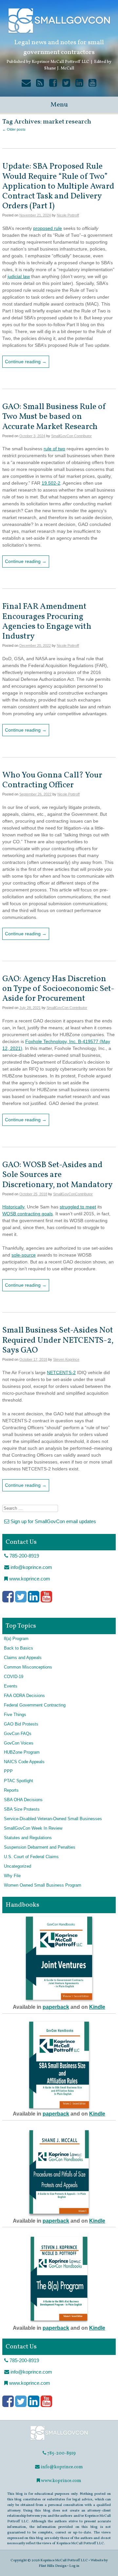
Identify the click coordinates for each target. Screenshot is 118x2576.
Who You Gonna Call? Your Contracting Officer (52, 780)
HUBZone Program (22, 1752)
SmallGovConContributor (73, 1194)
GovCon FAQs (18, 1734)
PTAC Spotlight (19, 1781)
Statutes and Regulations (28, 1838)
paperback (56, 2007)
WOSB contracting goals (28, 1214)
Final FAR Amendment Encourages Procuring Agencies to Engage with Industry (47, 622)
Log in (74, 2566)
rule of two (54, 449)
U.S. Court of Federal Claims (31, 1857)
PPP (8, 1771)
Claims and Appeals (23, 1658)
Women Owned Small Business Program (43, 1885)
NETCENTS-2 (61, 1372)
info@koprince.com (31, 1567)
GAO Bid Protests (21, 1724)
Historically (13, 1207)
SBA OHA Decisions (23, 1800)
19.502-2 (51, 483)
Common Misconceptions (28, 1667)
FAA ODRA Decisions (24, 1696)
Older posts (14, 129)
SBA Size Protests (22, 1809)
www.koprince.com (29, 1579)
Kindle (97, 2007)
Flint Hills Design (53, 2566)
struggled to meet (78, 1207)
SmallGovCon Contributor (71, 436)
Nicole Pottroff (68, 215)
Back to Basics (19, 1648)
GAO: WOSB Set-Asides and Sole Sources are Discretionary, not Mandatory (58, 1175)
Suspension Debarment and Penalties (40, 1847)
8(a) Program (16, 1639)
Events (11, 1686)
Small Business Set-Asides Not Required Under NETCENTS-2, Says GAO (58, 1340)
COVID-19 (14, 1677)
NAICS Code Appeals (24, 1762)
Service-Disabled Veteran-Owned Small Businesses (53, 1819)
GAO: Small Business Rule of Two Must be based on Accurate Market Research (54, 417)
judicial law (19, 276)
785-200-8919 (24, 1556)
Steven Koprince (66, 1359)
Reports (11, 1790)
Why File (12, 1876)
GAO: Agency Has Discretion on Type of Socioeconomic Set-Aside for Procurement (58, 989)
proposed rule (48, 228)
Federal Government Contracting (35, 1705)
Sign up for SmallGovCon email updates (53, 1521)
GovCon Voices (19, 1743)
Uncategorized (18, 1866)
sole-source (24, 1255)
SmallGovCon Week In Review (33, 1828)
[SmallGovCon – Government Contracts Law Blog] (59, 2440)
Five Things (15, 1715)
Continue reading (26, 362)
